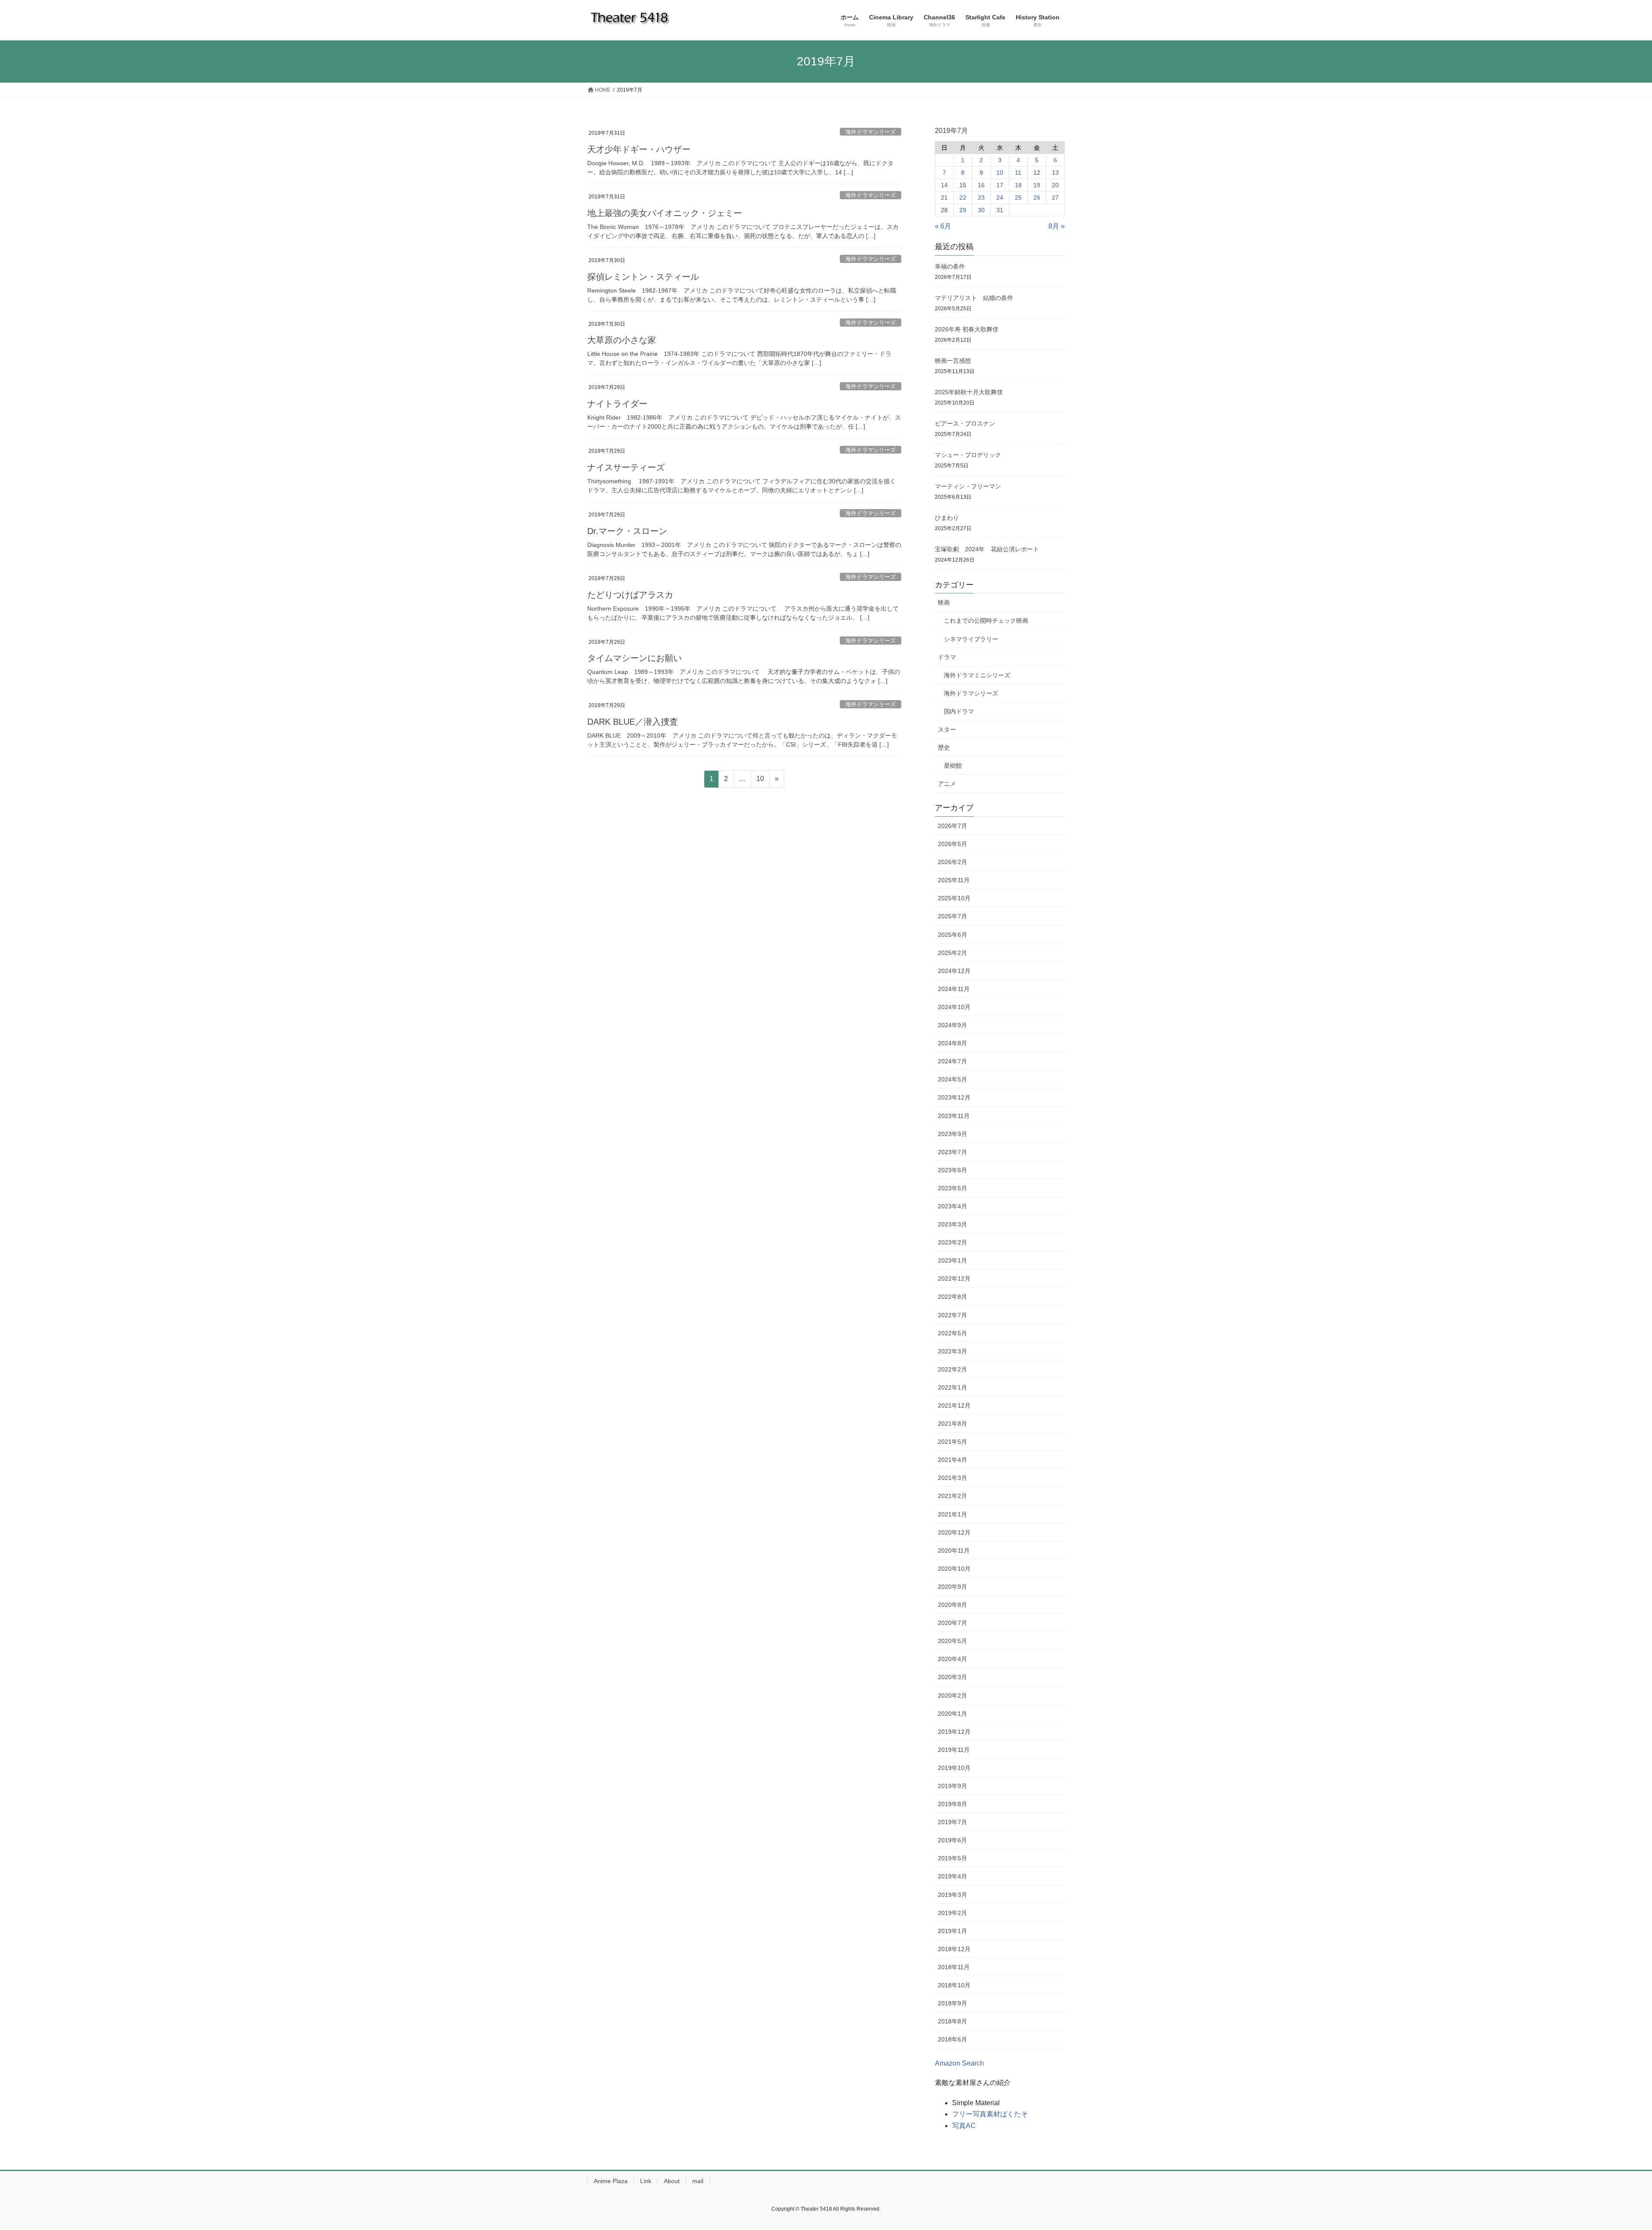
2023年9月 (952, 1134)
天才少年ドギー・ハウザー (639, 149)
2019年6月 (952, 1840)
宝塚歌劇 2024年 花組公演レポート (987, 549)
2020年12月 (954, 1532)
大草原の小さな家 (622, 340)
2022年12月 (954, 1279)
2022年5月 (952, 1333)
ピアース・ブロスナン (965, 423)
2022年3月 (952, 1351)
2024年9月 (952, 1025)
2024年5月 (952, 1079)
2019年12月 (954, 1732)
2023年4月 (952, 1206)
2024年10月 (954, 1007)
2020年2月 (952, 1696)
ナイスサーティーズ (626, 467)
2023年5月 (952, 1188)
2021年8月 (952, 1424)
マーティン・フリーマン (968, 486)
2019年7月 (952, 1822)
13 (1055, 173)
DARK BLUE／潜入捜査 (633, 722)
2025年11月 (954, 880)
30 (981, 210)
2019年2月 (952, 1913)
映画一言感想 (953, 361)
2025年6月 (952, 935)
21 (944, 198)
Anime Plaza (611, 2181)
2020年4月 (952, 1659)
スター (947, 729)
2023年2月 (952, 1242)
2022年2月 (952, 1369)
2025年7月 (952, 916)
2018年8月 (952, 2021)
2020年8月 (952, 1605)
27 (1055, 198)
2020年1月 (952, 1714)
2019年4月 (952, 1876)
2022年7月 (952, 1315)
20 (1055, 185)
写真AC (964, 2126)
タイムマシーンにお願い (635, 658)
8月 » (1057, 226)
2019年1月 (952, 1931)
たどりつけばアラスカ (630, 595)
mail (698, 2181)
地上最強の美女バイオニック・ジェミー (665, 213)
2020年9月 (952, 1587)
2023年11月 (954, 1116)
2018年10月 (954, 1985)
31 (1000, 210)
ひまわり (947, 518)
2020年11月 (954, 1550)
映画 (944, 602)
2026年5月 (952, 844)
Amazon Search (959, 2063)
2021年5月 (952, 1442)
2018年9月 (952, 2003)
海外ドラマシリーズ (871, 132)
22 (963, 198)
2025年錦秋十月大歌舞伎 (972, 392)
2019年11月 (954, 1750)
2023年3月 (952, 1224)
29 (963, 210)
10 (760, 781)
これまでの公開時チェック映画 (986, 621)
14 (944, 185)
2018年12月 (954, 1949)
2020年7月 (952, 1623)
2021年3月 (952, 1478)
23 (981, 198)
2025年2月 (952, 953)
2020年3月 (952, 1677)
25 (1018, 198)
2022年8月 (952, 1297)
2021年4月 (952, 1460)
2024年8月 (952, 1043)
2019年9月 (952, 1786)
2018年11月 (954, 1967)
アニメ (947, 784)
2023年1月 (952, 1260)
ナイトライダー (617, 404)
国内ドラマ (959, 711)
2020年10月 (954, 1569)
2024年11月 (954, 989)
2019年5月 (952, 1858)
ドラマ (947, 657)
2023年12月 (954, 1097)
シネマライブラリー (971, 639)
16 (981, 185)
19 (1037, 185)
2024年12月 (954, 971)
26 (1037, 198)
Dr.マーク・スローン (627, 531)
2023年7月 (952, 1152)
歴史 (944, 747)
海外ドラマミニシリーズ (977, 675)
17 (1000, 185)
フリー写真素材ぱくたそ (990, 2114)
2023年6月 (952, 1170)
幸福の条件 (950, 266)
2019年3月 (952, 1895)
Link (646, 2181)
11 (1018, 173)
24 (1000, 198)
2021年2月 (952, 1496)
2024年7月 (952, 1061)
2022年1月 (952, 1387)
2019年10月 (954, 1768)
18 (1018, 185)
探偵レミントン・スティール (643, 277)
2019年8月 (952, 1804)
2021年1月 (952, 1514)
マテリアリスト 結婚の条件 (974, 298)
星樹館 (953, 766)
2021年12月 (954, 1405)
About (672, 2181)
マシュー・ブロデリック (968, 455)
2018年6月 (952, 2039)
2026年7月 (952, 826)
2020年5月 (952, 1641)
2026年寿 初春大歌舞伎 (967, 329)
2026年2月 (952, 862)
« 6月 (943, 226)
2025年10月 (954, 898)
